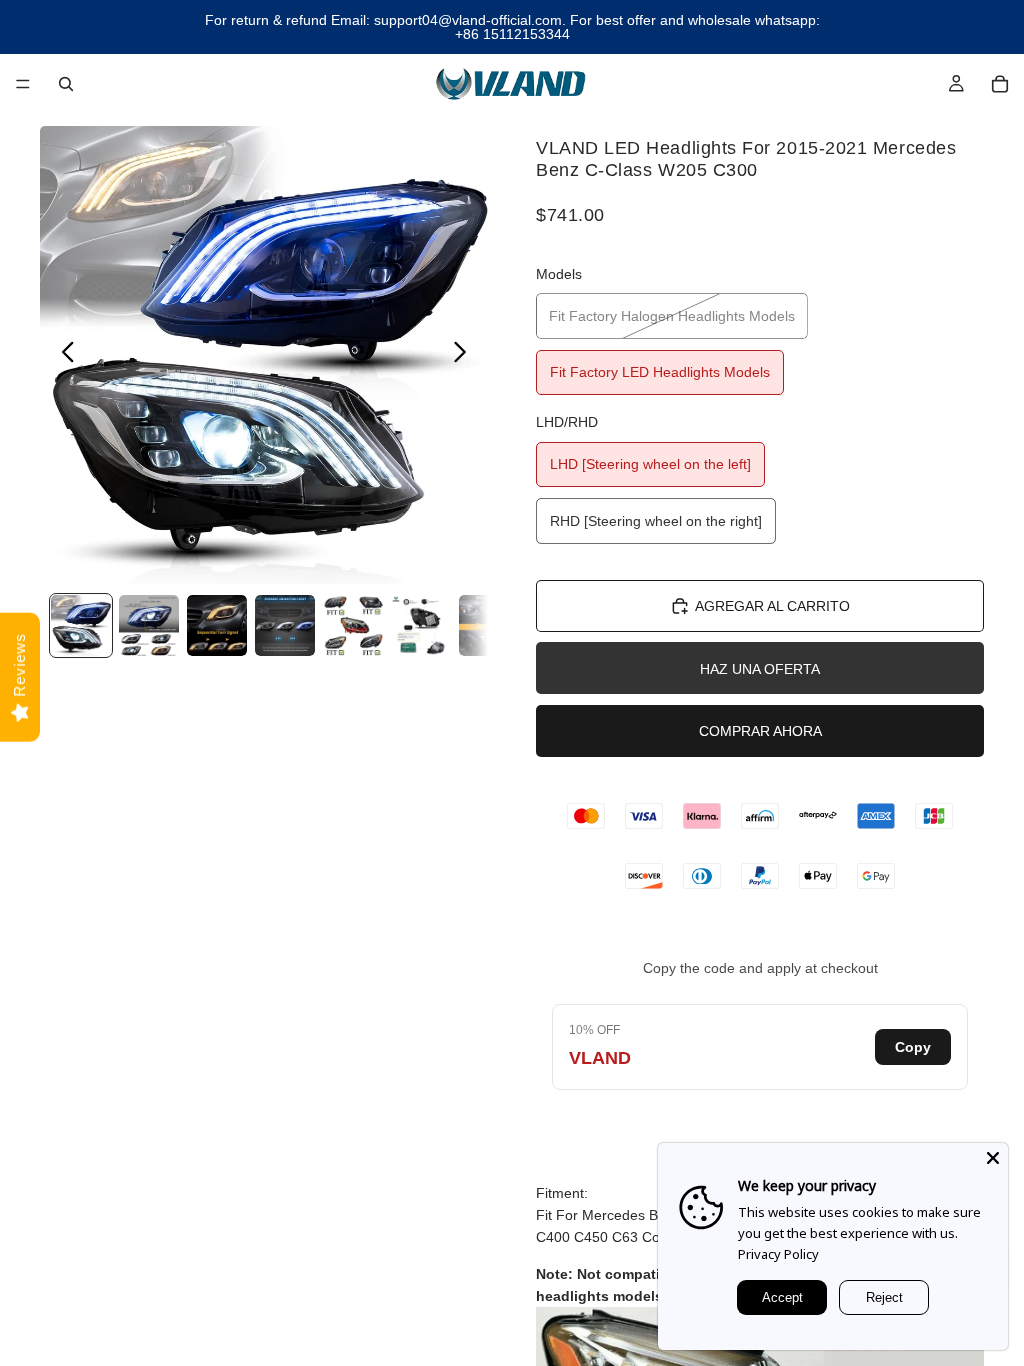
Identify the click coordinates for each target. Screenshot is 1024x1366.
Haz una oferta (760, 669)
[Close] (993, 1158)
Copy (913, 1047)
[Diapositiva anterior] (62, 355)
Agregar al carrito (772, 606)
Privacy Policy (778, 1254)
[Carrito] (1000, 84)
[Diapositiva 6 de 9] (421, 625)
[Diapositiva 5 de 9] (353, 625)
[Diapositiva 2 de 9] (149, 625)
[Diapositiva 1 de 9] (81, 625)
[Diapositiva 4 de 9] (285, 625)
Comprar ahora (760, 731)
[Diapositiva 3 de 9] (217, 625)
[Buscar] (66, 84)
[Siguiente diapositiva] (465, 355)
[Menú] (23, 84)
